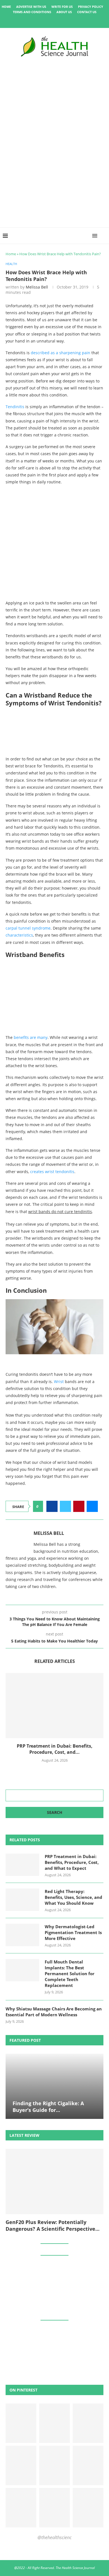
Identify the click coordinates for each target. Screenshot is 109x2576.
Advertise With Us (31, 7)
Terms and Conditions (32, 12)
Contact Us (87, 12)
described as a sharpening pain (61, 353)
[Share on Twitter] (65, 1506)
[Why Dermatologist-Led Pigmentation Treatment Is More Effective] (22, 1935)
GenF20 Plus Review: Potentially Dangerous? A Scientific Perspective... (53, 2225)
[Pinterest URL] (21, 2423)
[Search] (103, 236)
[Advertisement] (54, 171)
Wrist (59, 1382)
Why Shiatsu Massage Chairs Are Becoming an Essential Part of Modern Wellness (54, 2012)
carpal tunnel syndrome (28, 928)
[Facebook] (35, 20)
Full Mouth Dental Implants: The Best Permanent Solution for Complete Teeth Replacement (70, 1974)
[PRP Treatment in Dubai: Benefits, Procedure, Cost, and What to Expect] (54, 1706)
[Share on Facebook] (52, 1506)
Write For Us (62, 7)
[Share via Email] (92, 1506)
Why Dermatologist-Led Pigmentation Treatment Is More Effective (73, 1932)
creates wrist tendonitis (52, 1172)
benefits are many (31, 1037)
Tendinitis (15, 407)
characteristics (19, 935)
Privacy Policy (91, 7)
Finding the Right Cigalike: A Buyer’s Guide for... (48, 2107)
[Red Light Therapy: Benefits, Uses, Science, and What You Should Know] (22, 1900)
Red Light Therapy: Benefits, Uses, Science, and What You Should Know (74, 1897)
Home (6, 7)
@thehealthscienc (54, 2537)
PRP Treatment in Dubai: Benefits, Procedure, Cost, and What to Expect (72, 1862)
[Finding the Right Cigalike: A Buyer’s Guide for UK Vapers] (54, 2086)
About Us (64, 12)
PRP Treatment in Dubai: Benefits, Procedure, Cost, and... (55, 1749)
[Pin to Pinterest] (79, 1506)
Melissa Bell (37, 287)
